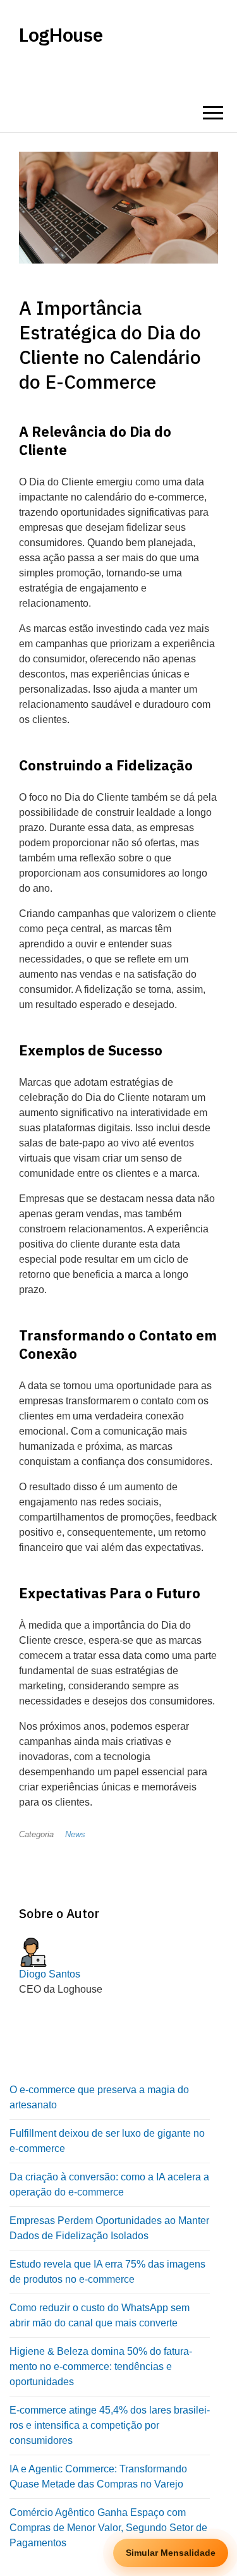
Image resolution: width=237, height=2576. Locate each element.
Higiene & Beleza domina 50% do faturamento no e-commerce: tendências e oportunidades (101, 2366)
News (75, 1834)
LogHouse (61, 35)
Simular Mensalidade (171, 2553)
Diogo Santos (50, 1974)
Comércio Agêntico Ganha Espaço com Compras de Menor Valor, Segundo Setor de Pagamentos (108, 2528)
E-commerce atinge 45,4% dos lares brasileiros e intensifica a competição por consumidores (110, 2425)
